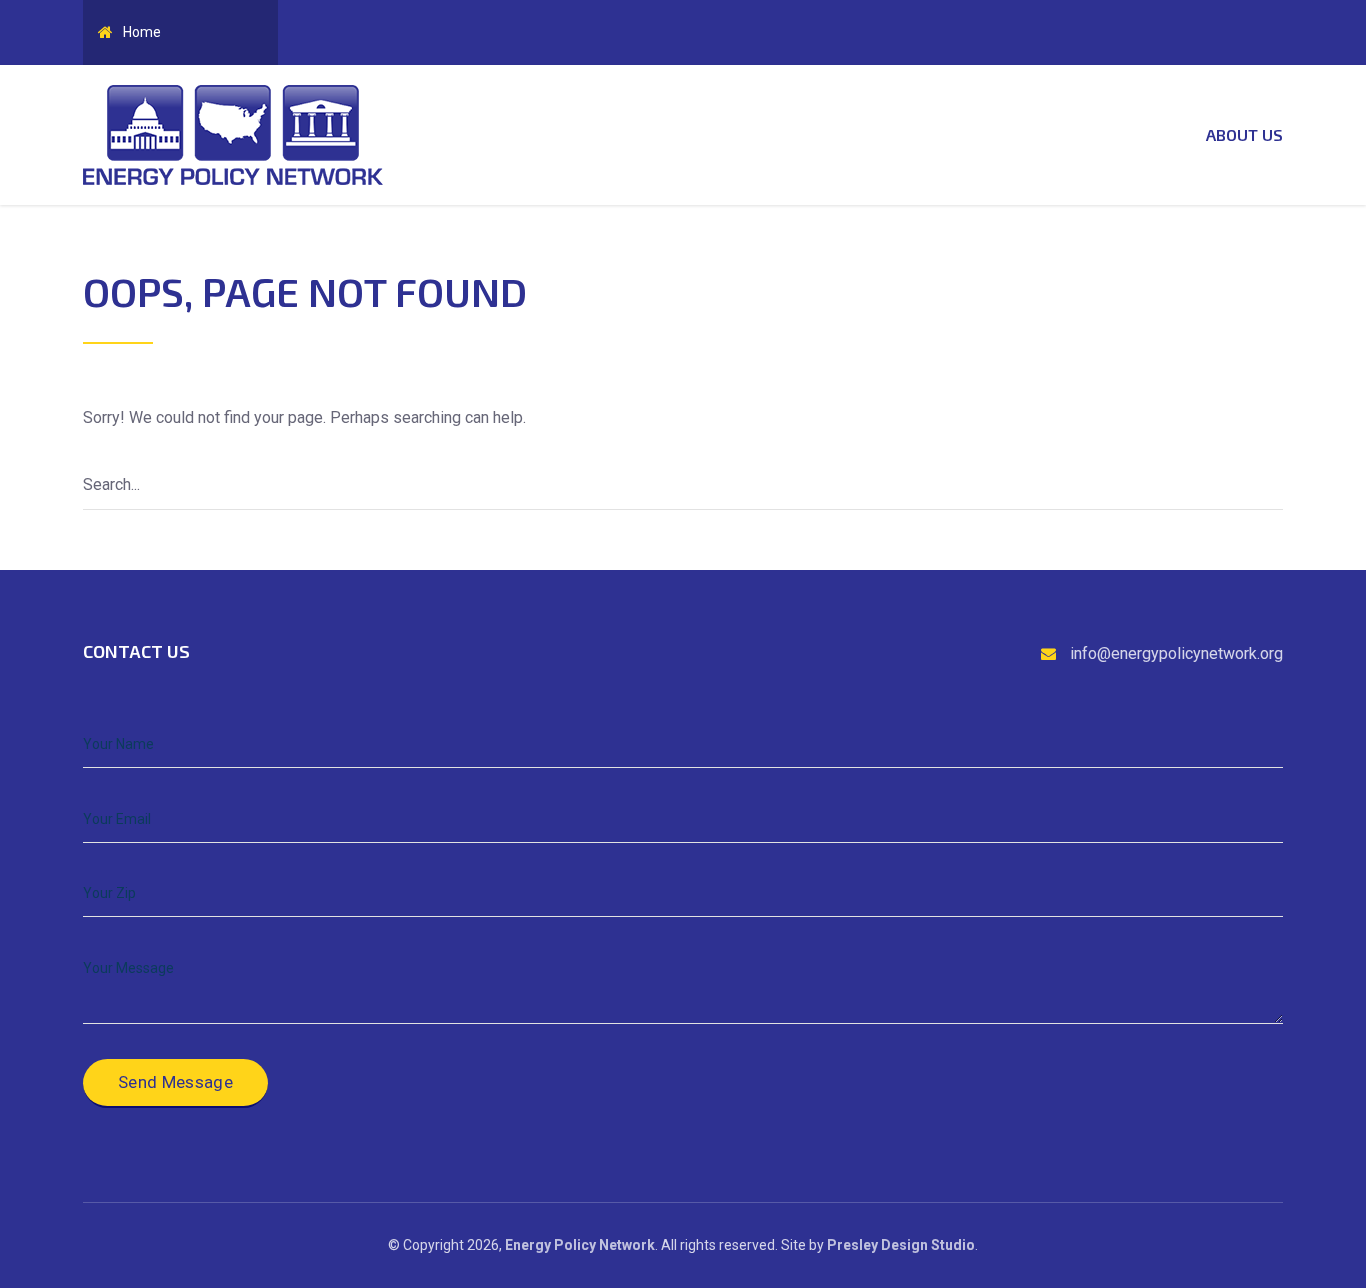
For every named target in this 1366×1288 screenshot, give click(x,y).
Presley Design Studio (901, 1245)
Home (142, 32)
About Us (1244, 134)
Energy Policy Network (580, 1245)
